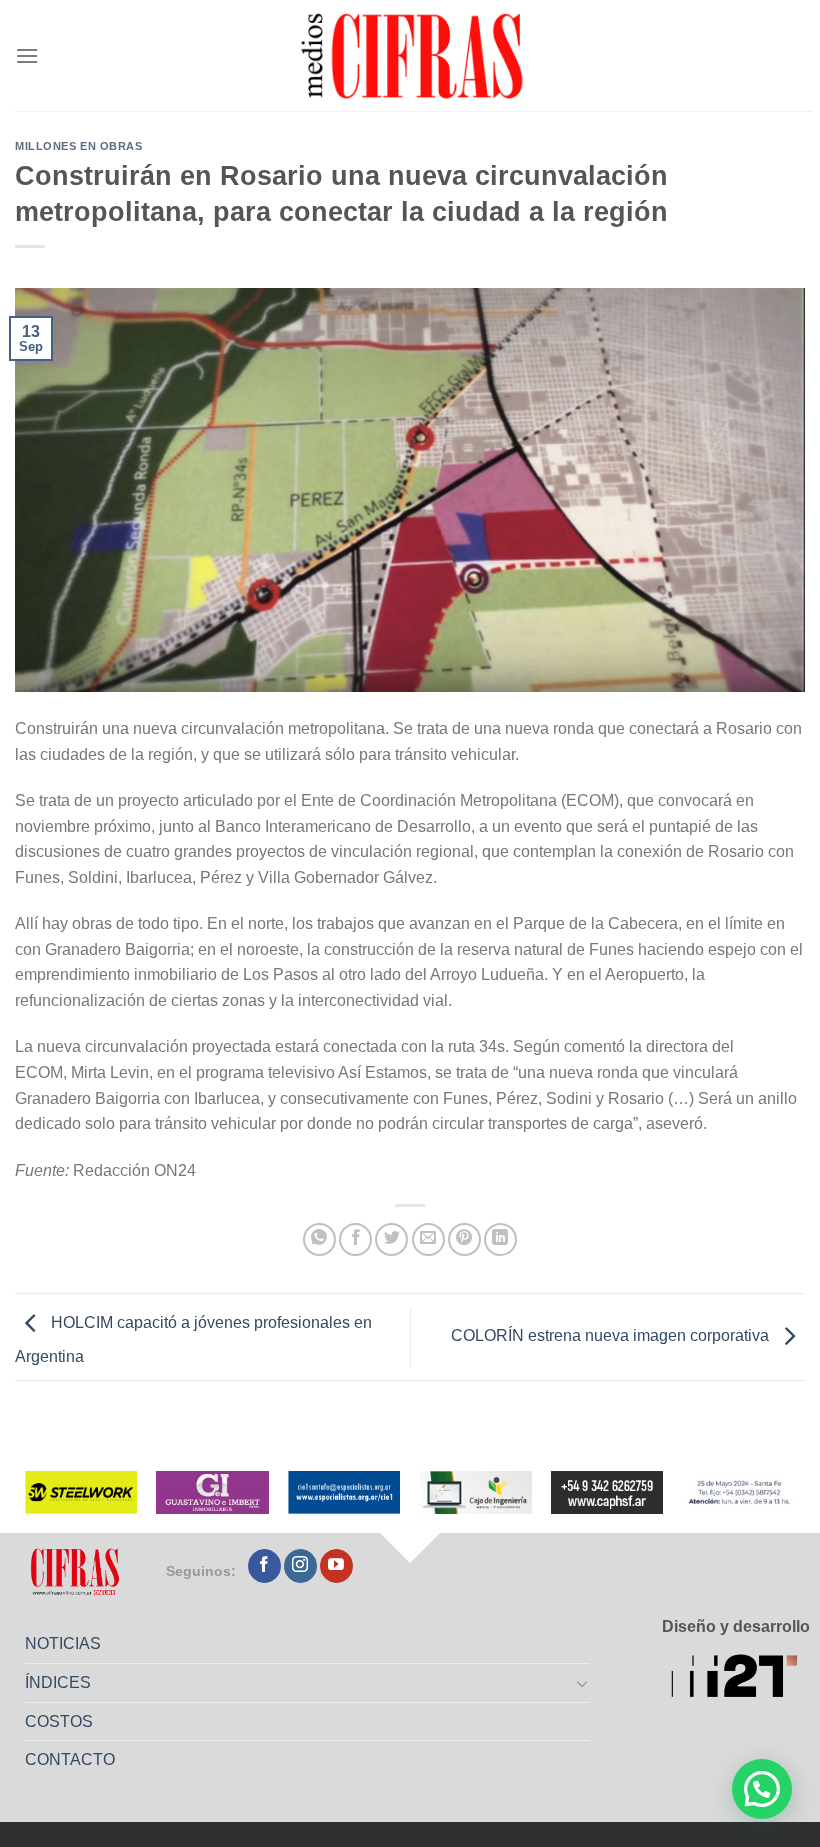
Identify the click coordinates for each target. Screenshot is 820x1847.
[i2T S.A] (740, 1678)
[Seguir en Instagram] (300, 1566)
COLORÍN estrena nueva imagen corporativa (612, 1336)
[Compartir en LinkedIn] (500, 1239)
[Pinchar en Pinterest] (464, 1239)
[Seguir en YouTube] (336, 1566)
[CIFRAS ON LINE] (414, 55)
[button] (762, 1789)
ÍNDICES (58, 1682)
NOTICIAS (63, 1643)
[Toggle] (583, 1683)
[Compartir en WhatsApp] (319, 1239)
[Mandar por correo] (428, 1239)
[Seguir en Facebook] (264, 1566)
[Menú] (27, 55)
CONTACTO (70, 1759)
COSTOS (59, 1721)
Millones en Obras (79, 146)
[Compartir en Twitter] (391, 1239)
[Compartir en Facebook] (355, 1239)
